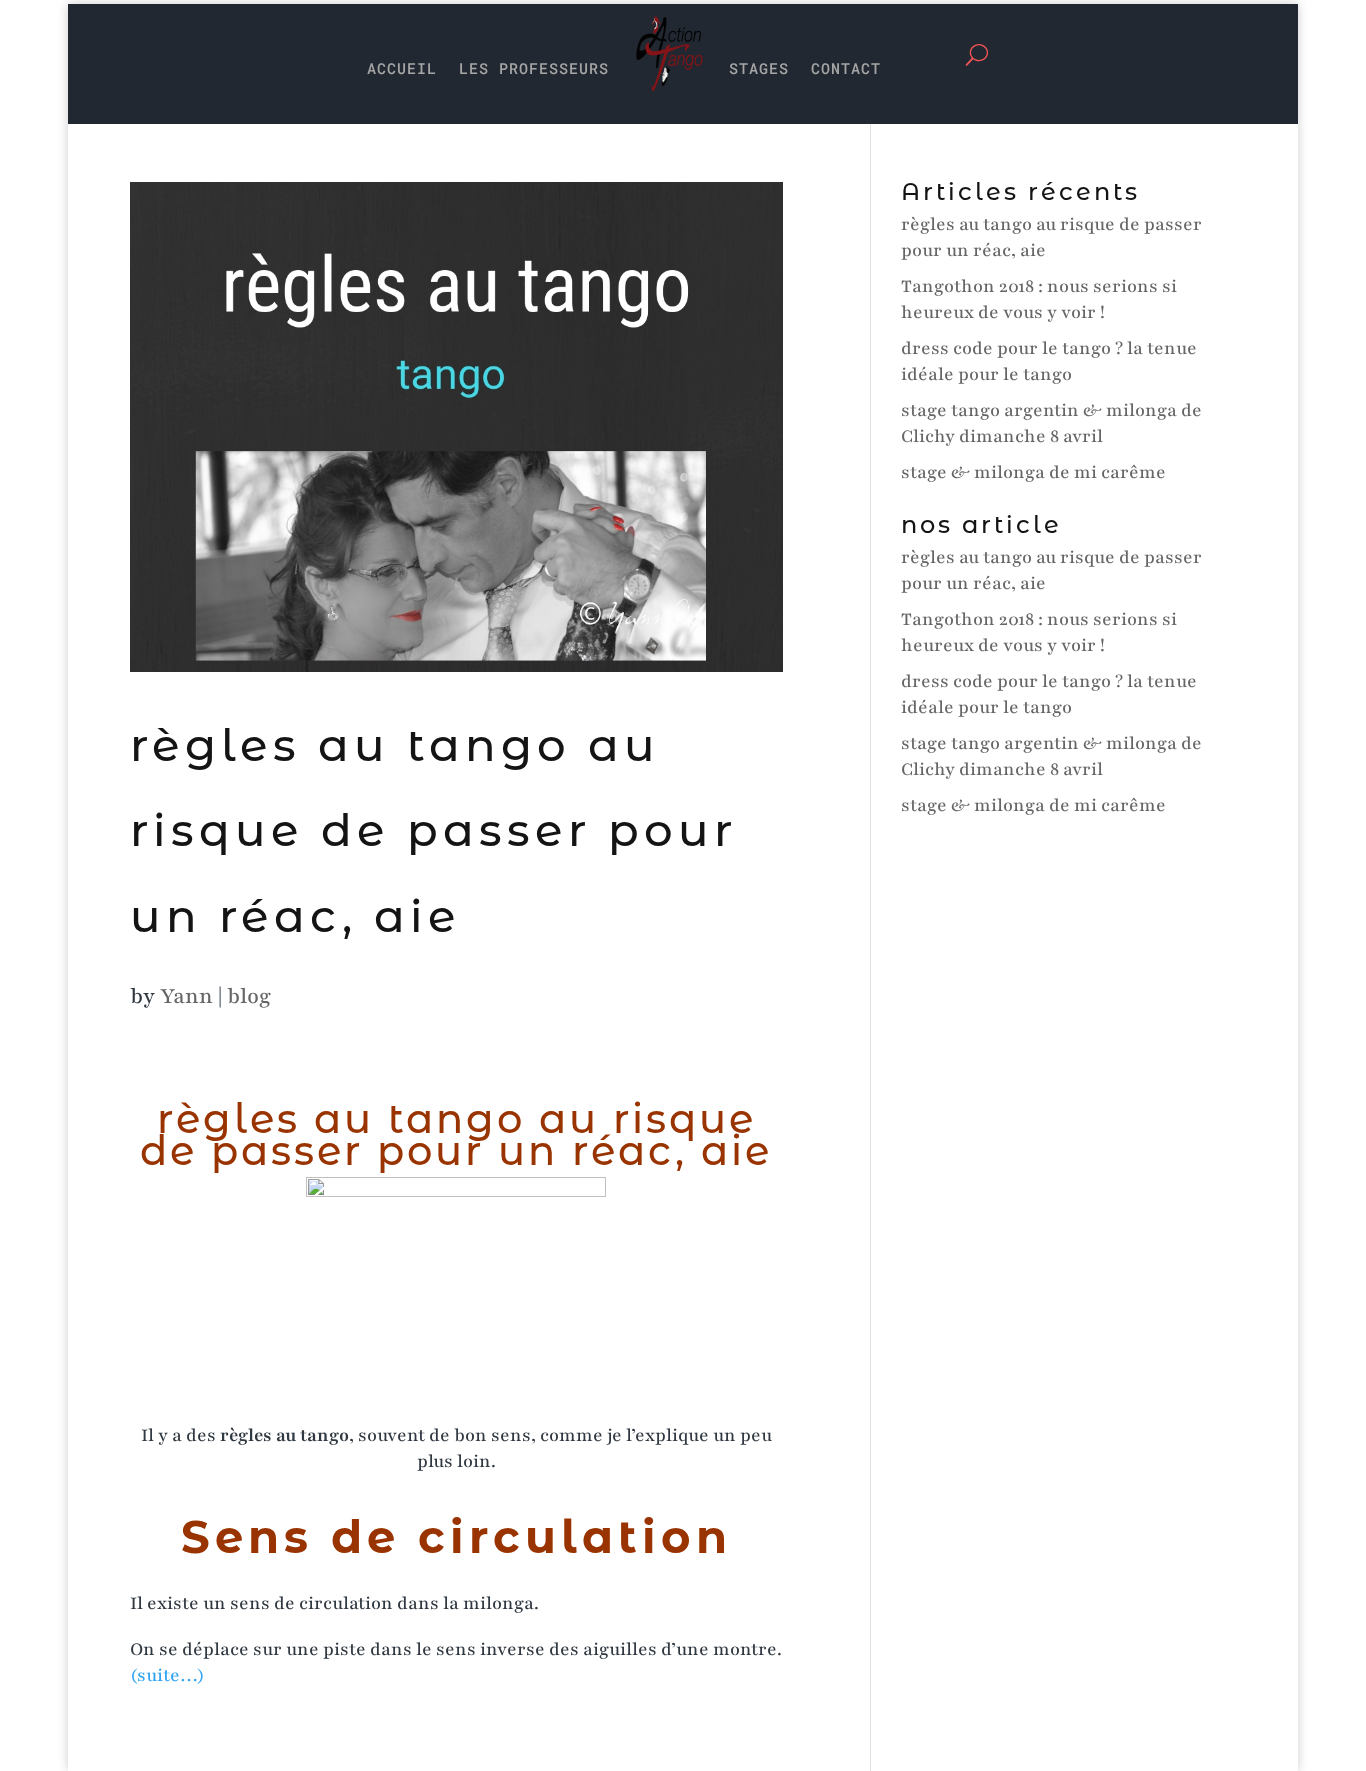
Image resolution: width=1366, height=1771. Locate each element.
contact (846, 68)
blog (249, 996)
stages (759, 68)
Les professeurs (534, 68)
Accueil (402, 68)
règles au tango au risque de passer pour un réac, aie (433, 830)
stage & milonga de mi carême (1033, 472)
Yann (186, 996)
